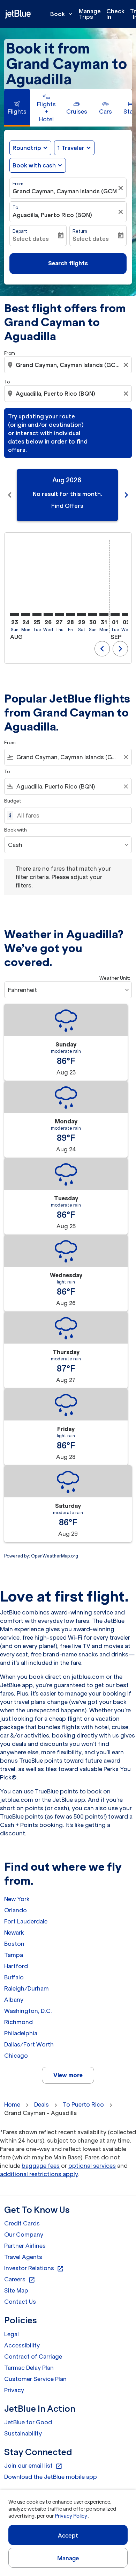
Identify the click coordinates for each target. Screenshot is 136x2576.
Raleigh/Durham (27, 1988)
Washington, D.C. (28, 2011)
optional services (92, 2166)
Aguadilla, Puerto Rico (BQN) (52, 215)
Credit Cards (22, 2223)
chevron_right (126, 495)
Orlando (16, 1910)
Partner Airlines (25, 2246)
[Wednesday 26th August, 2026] (48, 614)
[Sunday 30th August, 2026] (93, 614)
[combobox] (69, 365)
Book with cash (34, 165)
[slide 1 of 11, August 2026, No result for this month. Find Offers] (67, 495)
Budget (13, 801)
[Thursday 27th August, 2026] (59, 614)
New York (17, 1899)
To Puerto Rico (83, 2104)
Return (80, 231)
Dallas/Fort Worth (29, 2044)
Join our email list (33, 2466)
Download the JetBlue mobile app (51, 2477)
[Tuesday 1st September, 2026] (115, 614)
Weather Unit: (115, 978)
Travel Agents (23, 2257)
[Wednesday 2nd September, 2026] (126, 614)
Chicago (16, 2056)
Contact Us (20, 2302)
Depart (20, 231)
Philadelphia (21, 2033)
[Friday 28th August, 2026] (70, 614)
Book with (16, 830)
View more (68, 2075)
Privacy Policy (71, 2516)
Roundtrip (27, 148)
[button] (74, 148)
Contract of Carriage (33, 2356)
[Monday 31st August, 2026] (104, 614)
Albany (14, 2000)
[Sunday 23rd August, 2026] (15, 614)
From (18, 184)
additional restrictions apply (39, 2174)
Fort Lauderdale (26, 1921)
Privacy (14, 2390)
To (15, 207)
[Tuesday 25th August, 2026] (37, 614)
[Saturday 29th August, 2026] (82, 614)
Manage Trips (90, 14)
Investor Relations (34, 2268)
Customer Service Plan (35, 2379)
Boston (14, 1944)
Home (12, 2104)
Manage (68, 2558)
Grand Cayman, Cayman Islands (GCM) (65, 191)
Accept (68, 2535)
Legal (12, 2334)
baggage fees (41, 2166)
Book (62, 14)
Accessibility (22, 2345)
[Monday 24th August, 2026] (26, 614)
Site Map (16, 2290)
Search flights (68, 263)
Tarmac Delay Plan (29, 2368)
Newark (14, 1933)
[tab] (17, 108)
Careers (20, 2280)
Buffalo (14, 1977)
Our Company (24, 2235)
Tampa (14, 1955)
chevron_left (10, 495)
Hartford (16, 1966)
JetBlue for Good (28, 2422)
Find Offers (67, 506)
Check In (115, 14)
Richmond (18, 2022)
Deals (41, 2104)
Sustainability (23, 2433)
